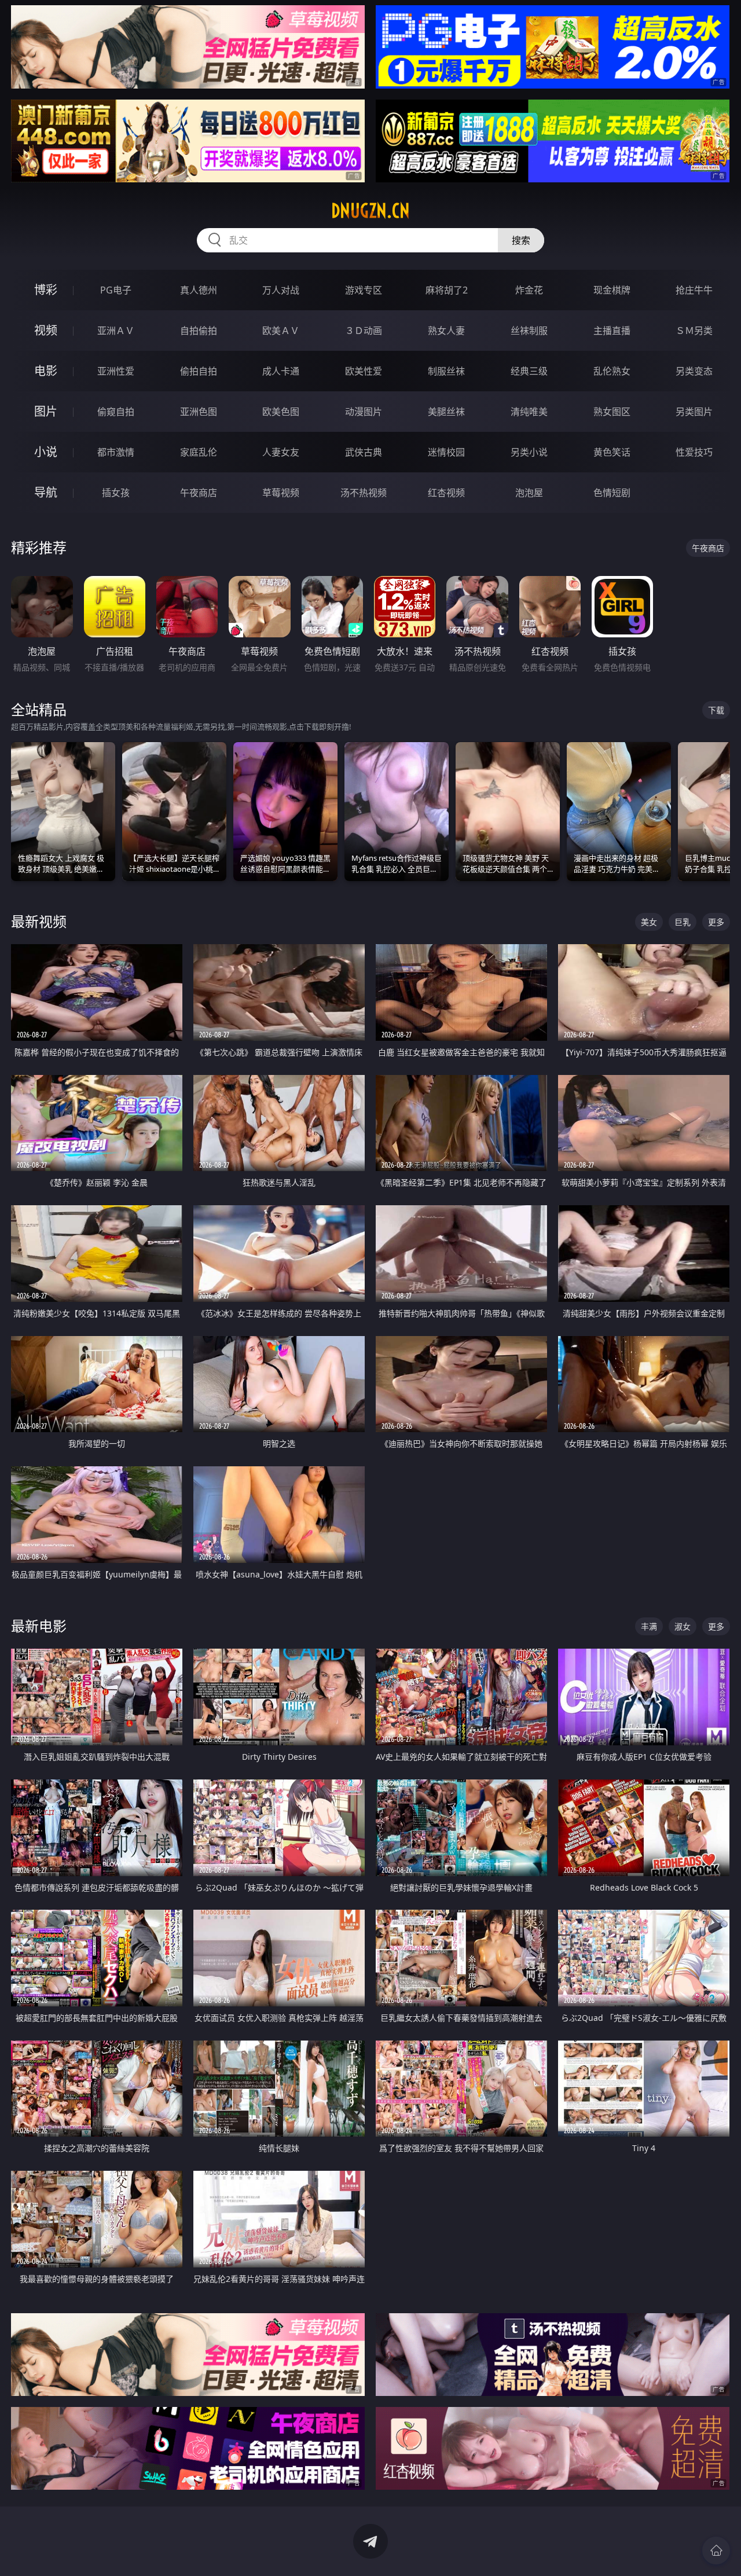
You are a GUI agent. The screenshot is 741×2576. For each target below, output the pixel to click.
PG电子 (116, 290)
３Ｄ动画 (364, 331)
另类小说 (529, 452)
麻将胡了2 (447, 290)
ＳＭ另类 (694, 331)
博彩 (46, 290)
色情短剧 (612, 493)
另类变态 (694, 371)
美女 (649, 922)
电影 (46, 371)
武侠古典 (364, 452)
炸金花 (529, 290)
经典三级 (529, 371)
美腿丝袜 (446, 412)
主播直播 (612, 331)
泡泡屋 (529, 493)
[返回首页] (716, 2551)
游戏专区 (364, 290)
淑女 (683, 1626)
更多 (716, 922)
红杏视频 (446, 493)
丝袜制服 (529, 331)
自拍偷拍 (199, 331)
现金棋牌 (612, 290)
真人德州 (199, 290)
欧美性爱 (364, 371)
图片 (46, 411)
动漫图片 (364, 412)
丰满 (649, 1626)
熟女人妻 (446, 331)
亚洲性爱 (116, 371)
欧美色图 (281, 412)
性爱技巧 (694, 452)
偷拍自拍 (199, 371)
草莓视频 (281, 493)
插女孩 (116, 493)
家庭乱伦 (199, 452)
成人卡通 (281, 371)
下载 (716, 710)
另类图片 (694, 412)
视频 (46, 330)
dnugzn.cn (370, 211)
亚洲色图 (199, 412)
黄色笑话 (612, 452)
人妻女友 (281, 452)
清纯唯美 (529, 412)
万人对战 (281, 290)
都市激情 (116, 452)
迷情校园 (446, 452)
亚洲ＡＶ (116, 331)
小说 (46, 452)
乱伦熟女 (612, 371)
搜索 (521, 240)
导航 (46, 492)
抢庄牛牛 (694, 290)
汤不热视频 (364, 493)
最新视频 (39, 921)
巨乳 (683, 922)
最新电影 (39, 1626)
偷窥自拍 (116, 412)
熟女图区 (612, 412)
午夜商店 (199, 493)
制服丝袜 (446, 371)
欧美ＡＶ (281, 331)
